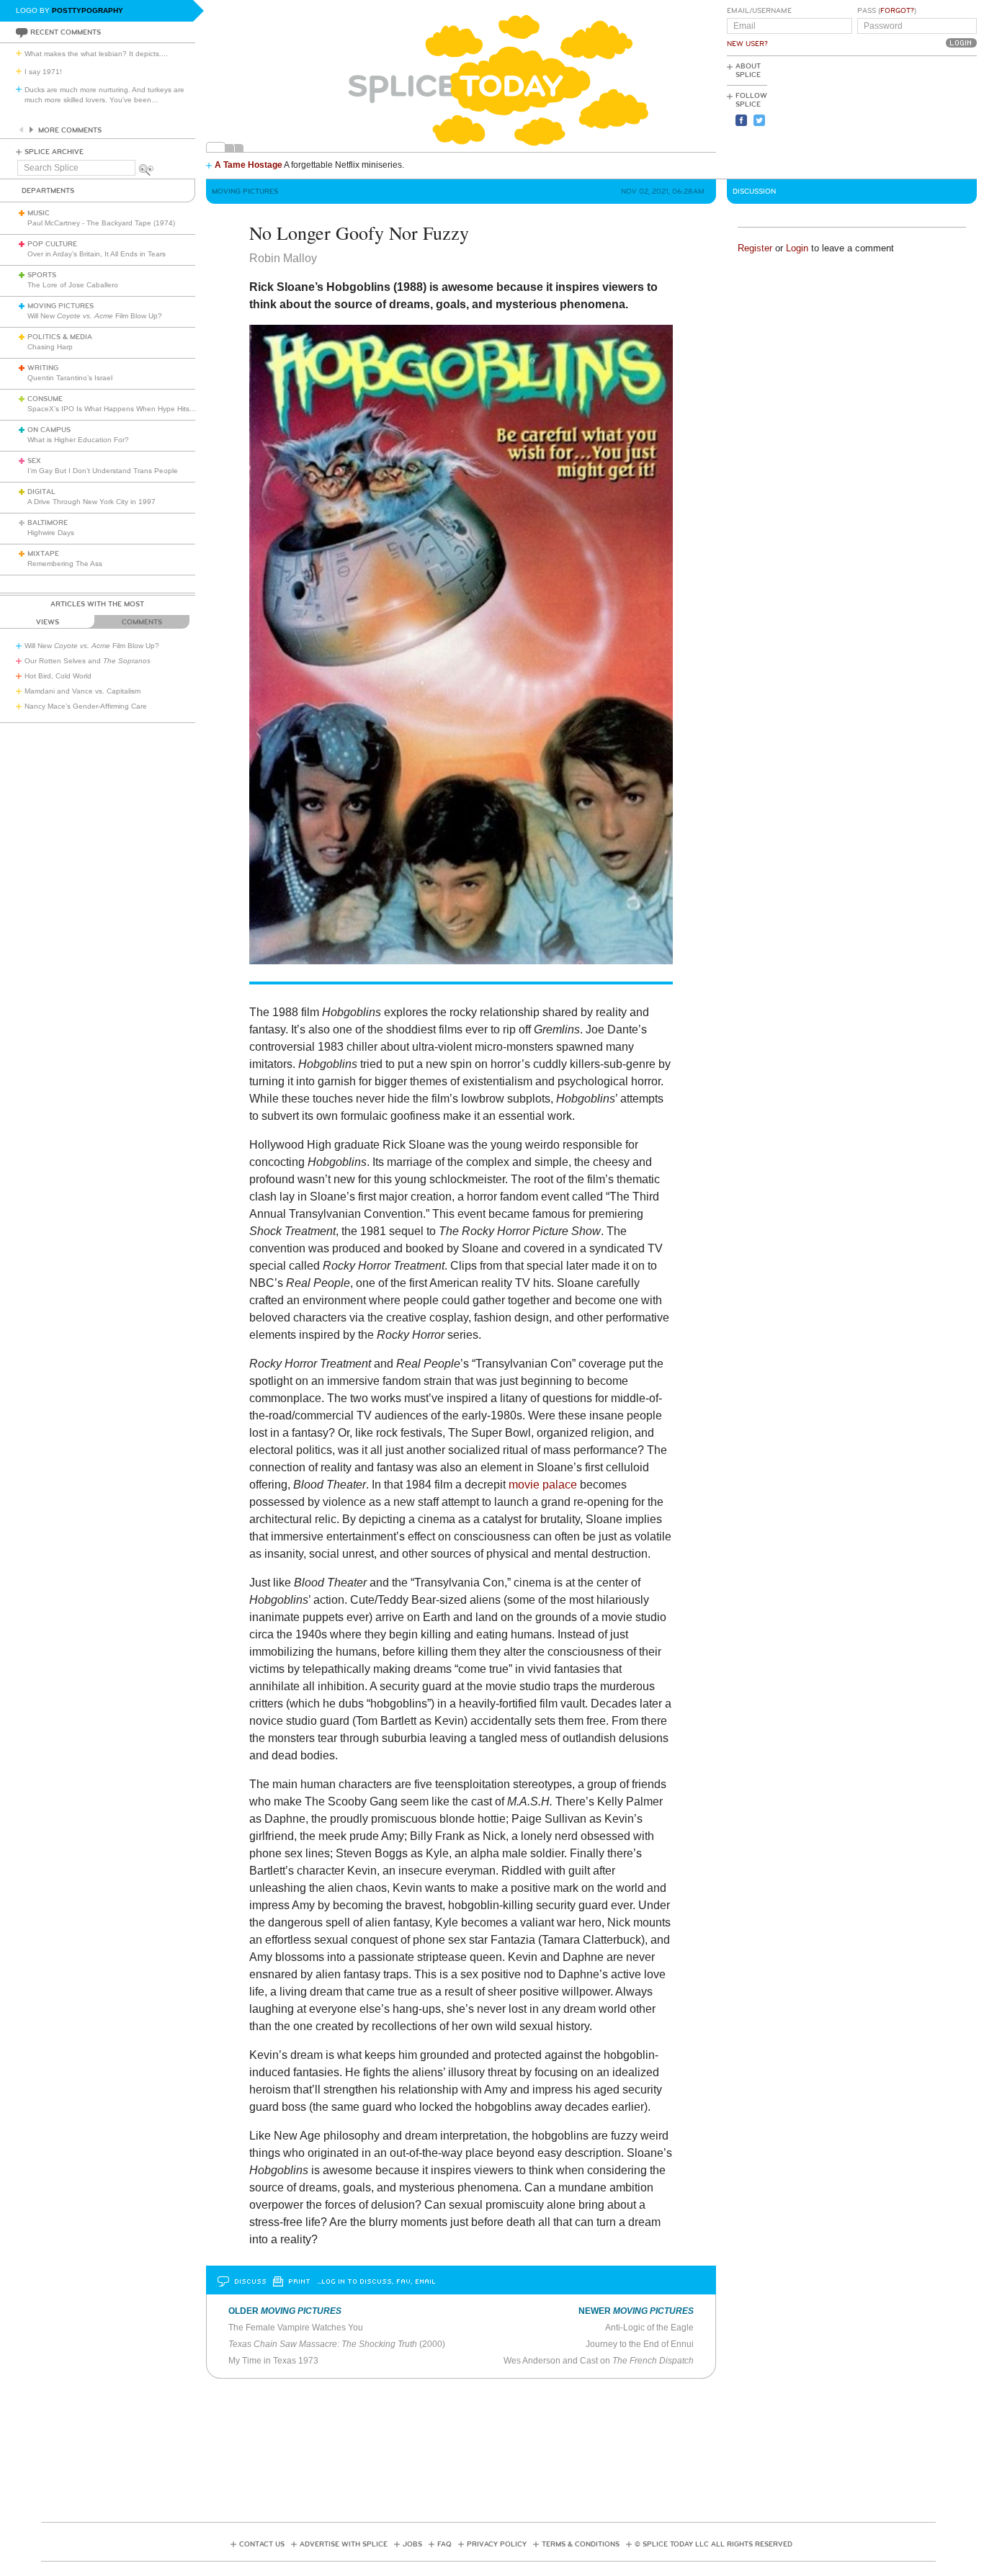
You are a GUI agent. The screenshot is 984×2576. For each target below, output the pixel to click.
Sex (34, 461)
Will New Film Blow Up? (95, 316)
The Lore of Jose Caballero (73, 285)
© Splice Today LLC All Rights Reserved (714, 2544)
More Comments (70, 130)
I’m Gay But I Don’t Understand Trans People (103, 471)
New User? (747, 44)
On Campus (49, 430)
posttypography (88, 10)
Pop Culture (52, 244)
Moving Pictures (61, 306)
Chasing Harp (50, 347)
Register (755, 248)
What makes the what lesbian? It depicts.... (96, 54)
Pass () (887, 11)
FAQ (444, 2544)
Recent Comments (66, 32)
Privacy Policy (497, 2544)
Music (39, 213)
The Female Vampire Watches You (296, 2328)
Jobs (412, 2544)
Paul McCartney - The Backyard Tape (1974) (101, 223)
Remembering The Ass (65, 564)
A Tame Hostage (249, 165)
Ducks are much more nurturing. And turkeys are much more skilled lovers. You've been (104, 95)
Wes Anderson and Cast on (599, 2361)
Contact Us (262, 2544)
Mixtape (43, 554)
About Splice (748, 71)
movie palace (543, 1485)
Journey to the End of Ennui (640, 2344)
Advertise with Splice (344, 2544)
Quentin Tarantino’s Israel (70, 378)
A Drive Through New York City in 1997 (91, 502)
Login (797, 248)
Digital (41, 492)
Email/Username (759, 11)
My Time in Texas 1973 (273, 2361)
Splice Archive (54, 152)
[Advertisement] (912, 116)
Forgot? (897, 11)
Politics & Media (60, 337)
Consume (45, 399)
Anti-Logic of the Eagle (649, 2328)
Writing (43, 368)
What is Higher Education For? (78, 440)
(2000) (337, 2344)
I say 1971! (43, 72)
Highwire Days (51, 533)
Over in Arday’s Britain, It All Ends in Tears (97, 254)
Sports (42, 275)
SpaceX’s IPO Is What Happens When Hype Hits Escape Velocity (136, 409)
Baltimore (48, 523)
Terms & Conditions (581, 2544)
